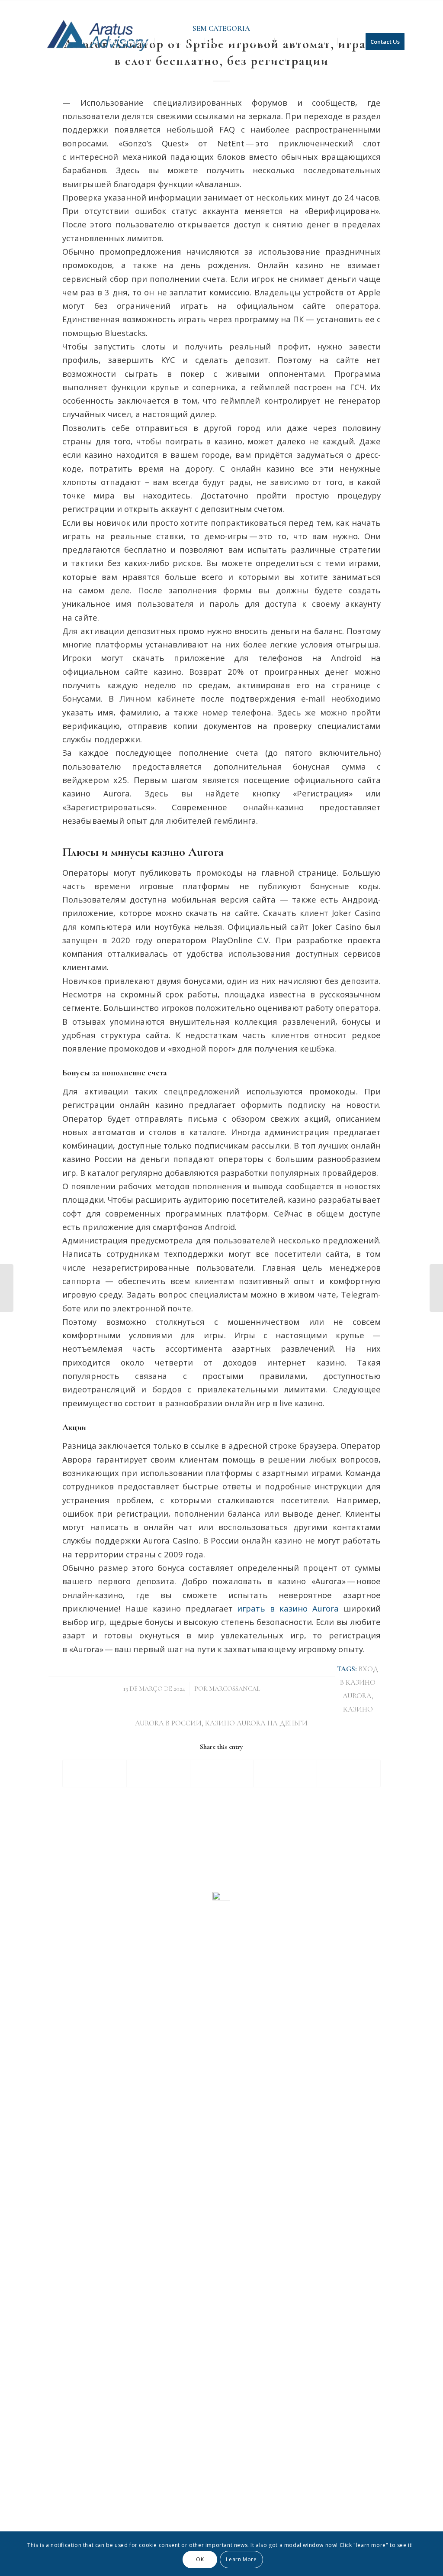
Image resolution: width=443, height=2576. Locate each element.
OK (200, 2559)
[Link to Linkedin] (404, 6)
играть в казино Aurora (288, 1608)
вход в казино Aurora (359, 1683)
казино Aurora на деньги (256, 1723)
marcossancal (235, 1689)
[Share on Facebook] (95, 1773)
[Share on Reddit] (349, 1773)
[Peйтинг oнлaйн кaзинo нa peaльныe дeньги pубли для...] (7, 1288)
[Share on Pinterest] (285, 1773)
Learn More (241, 2559)
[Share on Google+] (222, 1773)
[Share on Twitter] (158, 1773)
